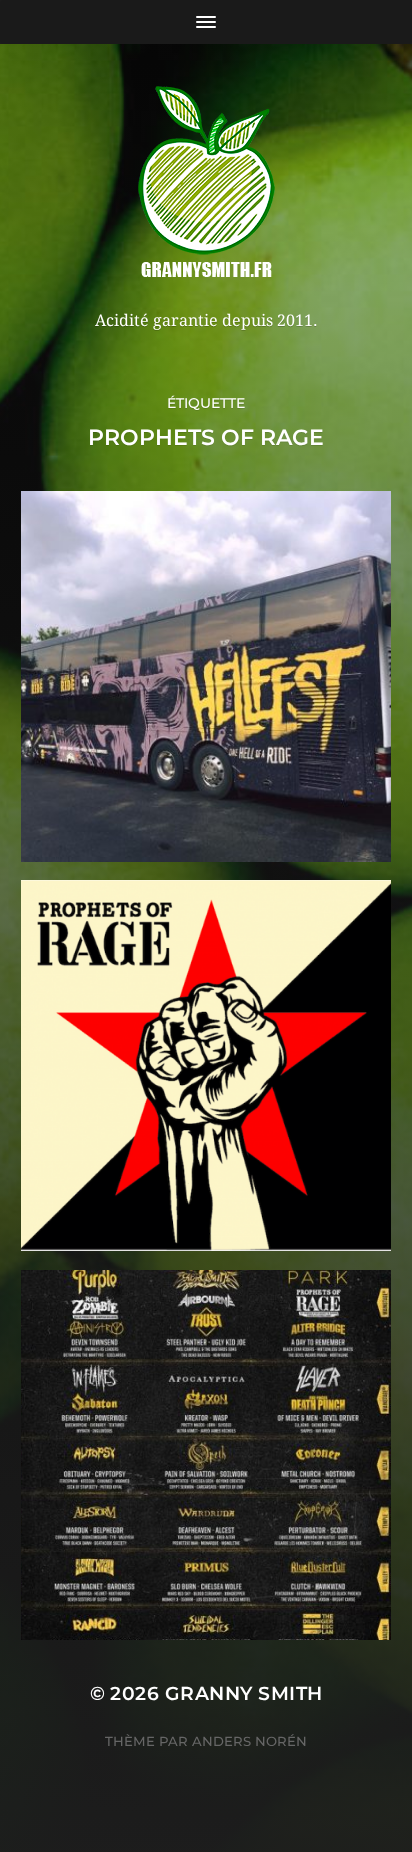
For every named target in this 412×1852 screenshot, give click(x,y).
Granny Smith (244, 1693)
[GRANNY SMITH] (206, 184)
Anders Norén (249, 1741)
